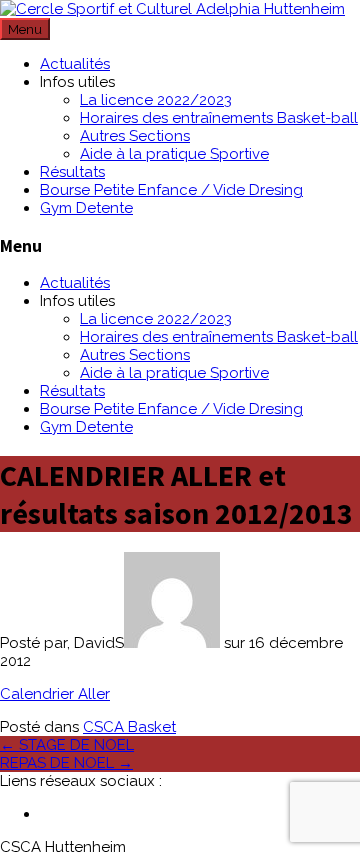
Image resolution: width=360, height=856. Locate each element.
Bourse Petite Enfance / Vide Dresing (171, 190)
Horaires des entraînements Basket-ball (219, 118)
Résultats (72, 172)
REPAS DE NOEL (66, 763)
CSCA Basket (129, 727)
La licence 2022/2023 (156, 100)
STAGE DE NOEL (67, 745)
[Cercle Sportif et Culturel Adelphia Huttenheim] (172, 9)
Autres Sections (135, 136)
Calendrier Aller (55, 694)
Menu (25, 29)
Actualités (75, 64)
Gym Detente (86, 208)
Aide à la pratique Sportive (174, 154)
